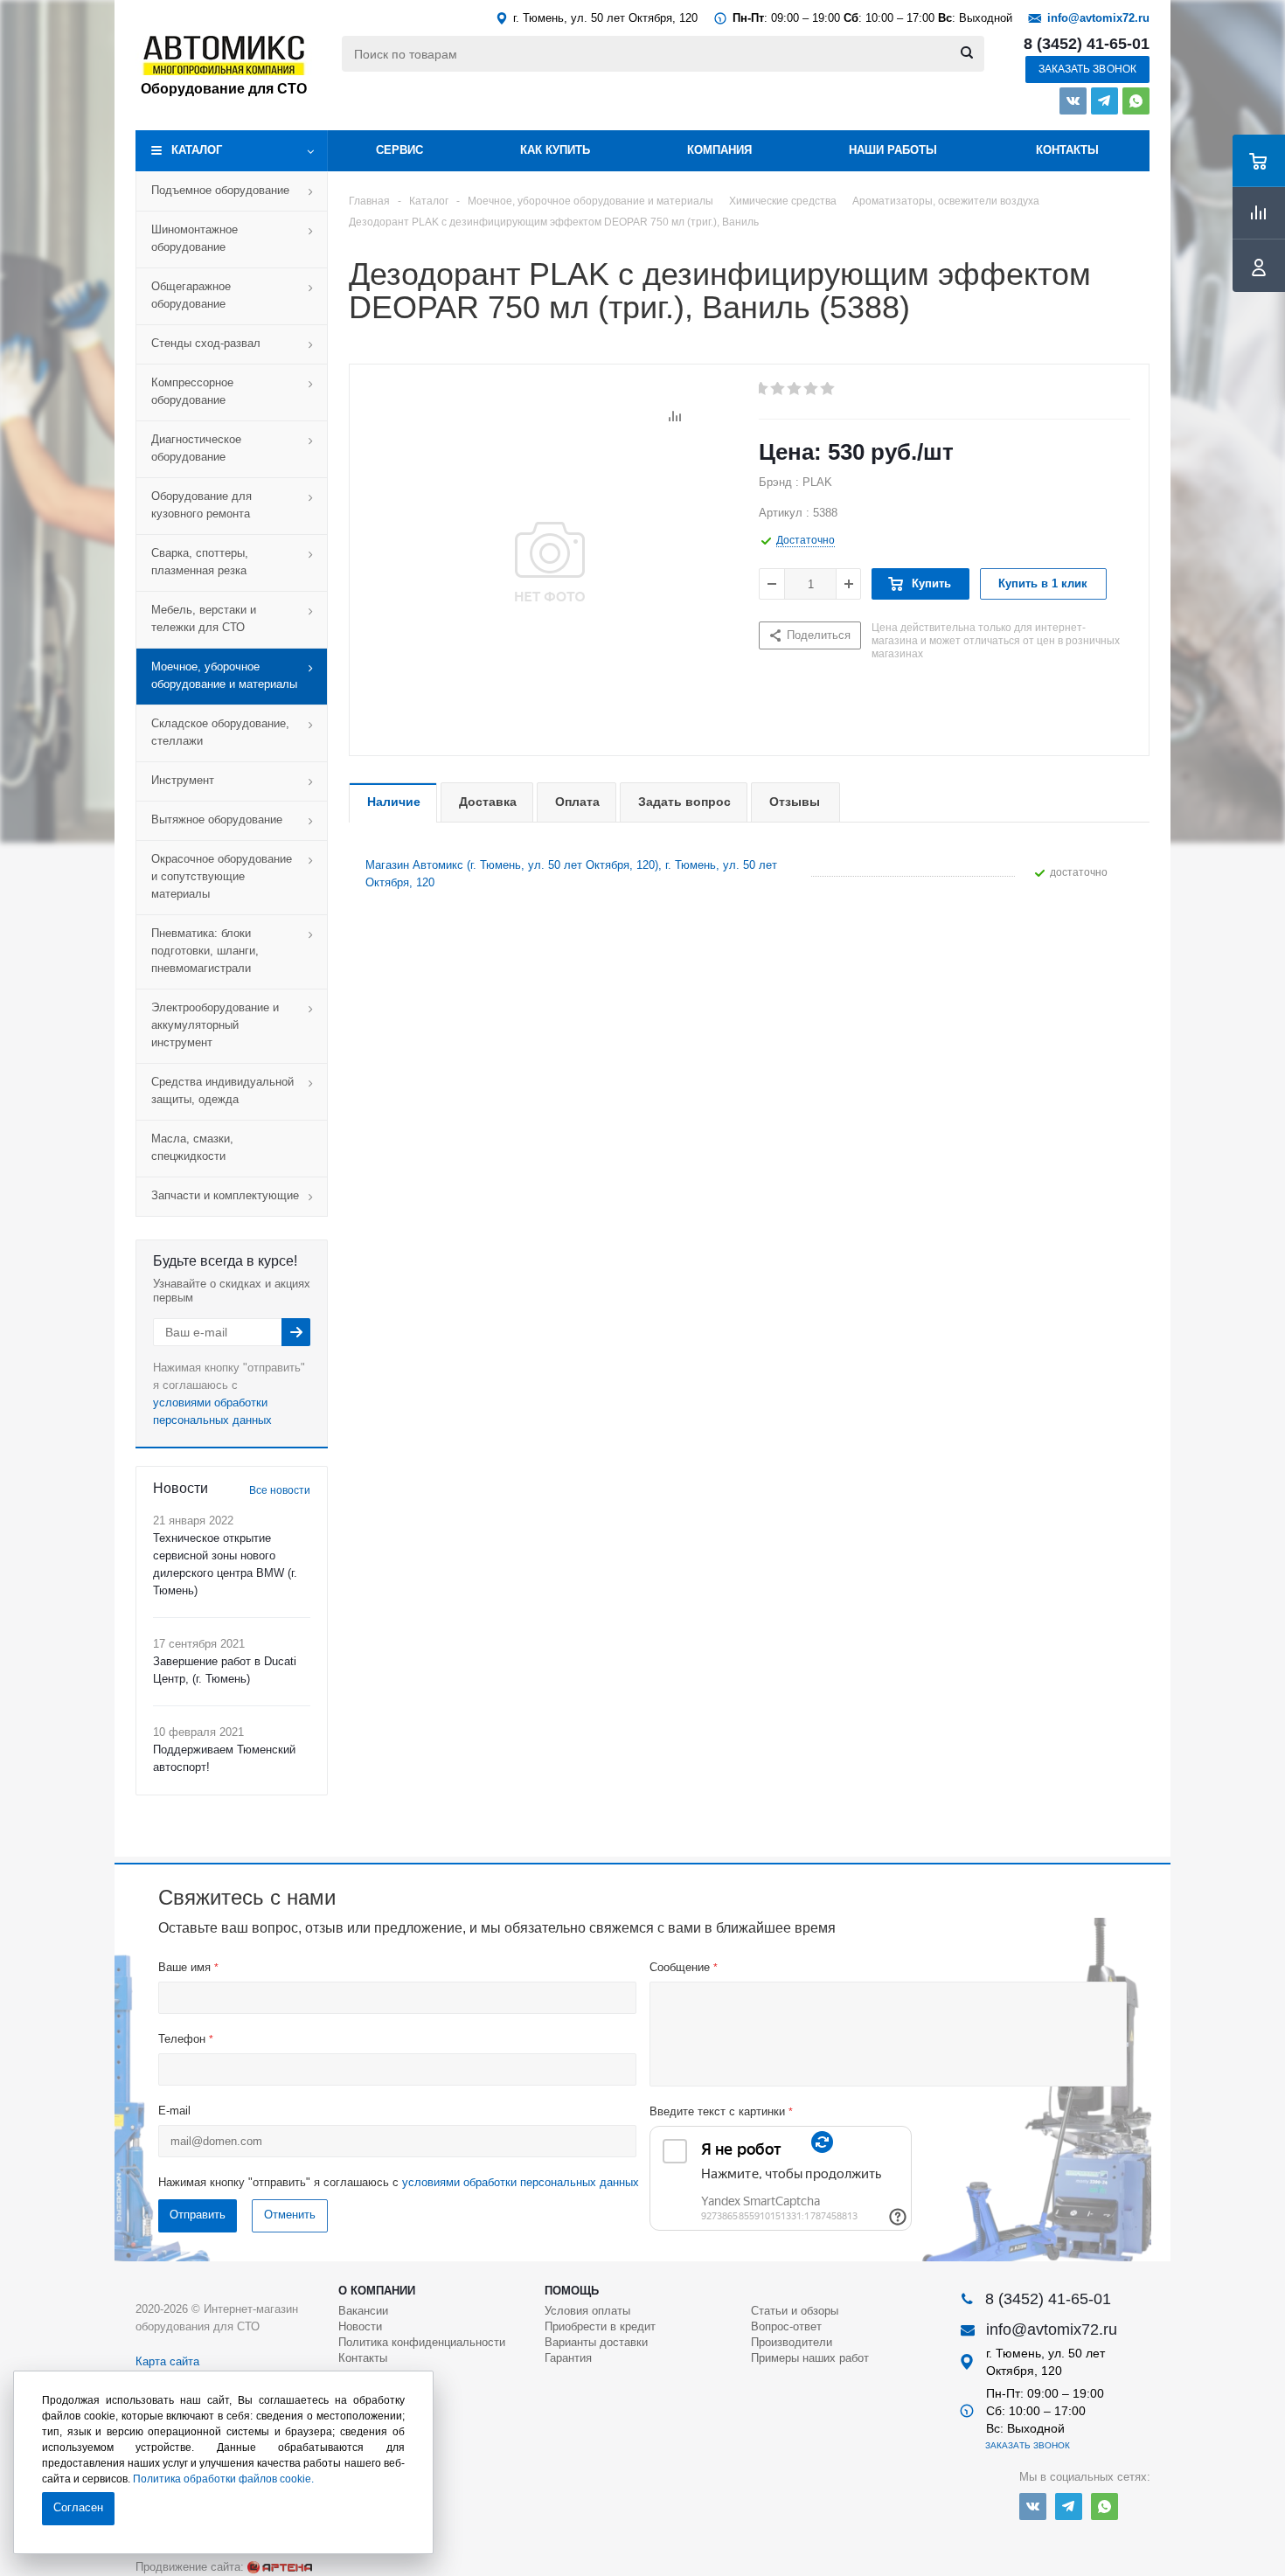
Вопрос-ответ (786, 2326)
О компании (377, 2291)
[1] (762, 389)
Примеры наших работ (810, 2358)
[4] (812, 389)
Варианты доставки (596, 2342)
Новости (360, 2326)
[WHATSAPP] (1136, 101)
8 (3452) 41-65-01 (1087, 44)
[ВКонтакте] (1073, 101)
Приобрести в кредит (600, 2326)
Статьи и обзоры (795, 2311)
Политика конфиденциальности (422, 2342)
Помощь (572, 2291)
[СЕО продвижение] (280, 2567)
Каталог (197, 150)
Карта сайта (167, 2361)
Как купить (555, 150)
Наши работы (893, 150)
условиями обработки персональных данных (521, 2182)
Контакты (1067, 150)
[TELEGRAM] (1104, 101)
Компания (719, 150)
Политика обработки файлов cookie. (223, 2479)
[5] (828, 389)
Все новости (280, 1490)
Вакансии (363, 2311)
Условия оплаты (587, 2311)
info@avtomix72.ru (1098, 18)
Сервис (399, 150)
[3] (795, 389)
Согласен (78, 2507)
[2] (778, 389)
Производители (792, 2342)
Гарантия (568, 2358)
